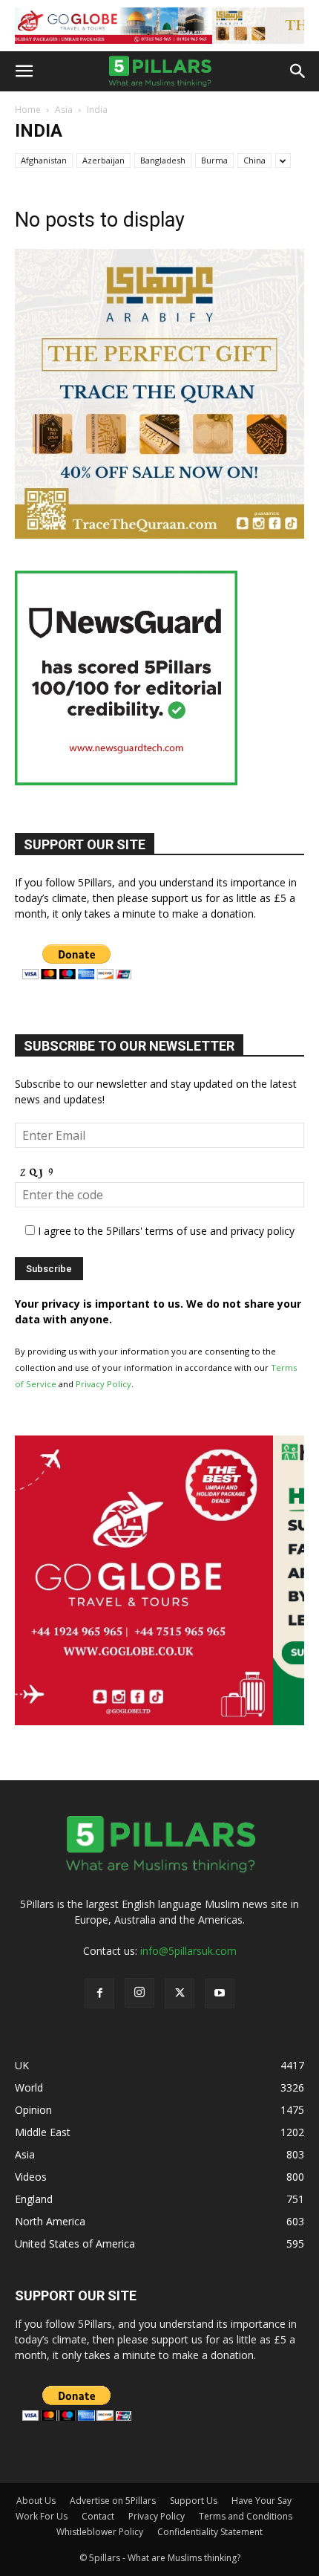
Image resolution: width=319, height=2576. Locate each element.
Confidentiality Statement (210, 2532)
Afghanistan (44, 160)
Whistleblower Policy (100, 2532)
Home (28, 110)
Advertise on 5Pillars (113, 2501)
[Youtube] (220, 1993)
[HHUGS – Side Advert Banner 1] (159, 1721)
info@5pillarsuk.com (188, 1951)
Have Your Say (262, 2501)
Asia (64, 110)
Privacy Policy (103, 1384)
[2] (159, 26)
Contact (98, 2516)
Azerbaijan (103, 160)
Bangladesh (163, 160)
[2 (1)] (159, 535)
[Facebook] (99, 1993)
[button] (24, 71)
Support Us (194, 2501)
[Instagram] (139, 1993)
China (254, 160)
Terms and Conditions (246, 2516)
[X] (180, 1993)
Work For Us (42, 2516)
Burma (214, 160)
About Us (36, 2501)
